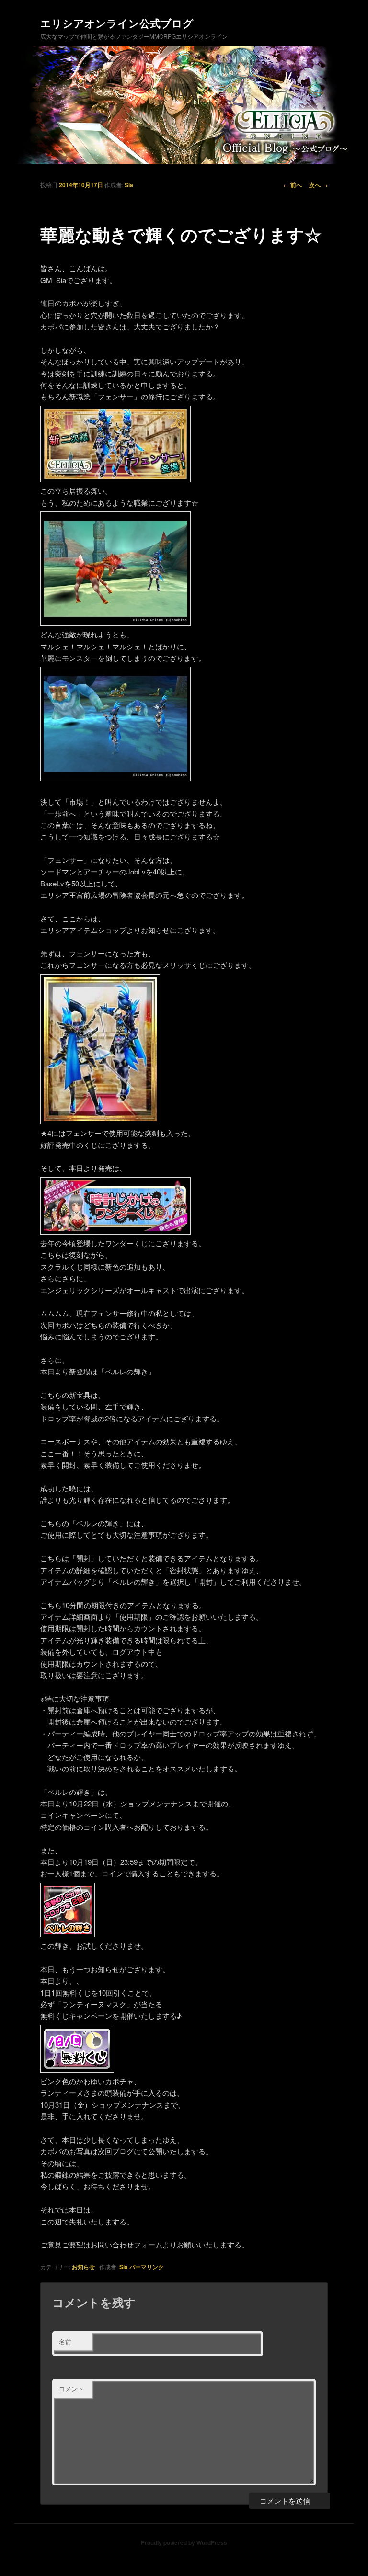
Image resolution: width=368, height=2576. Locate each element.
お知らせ (83, 2267)
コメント (71, 2389)
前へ (293, 185)
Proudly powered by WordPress (184, 2542)
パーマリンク (147, 2267)
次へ (318, 185)
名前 (65, 2342)
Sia (129, 185)
